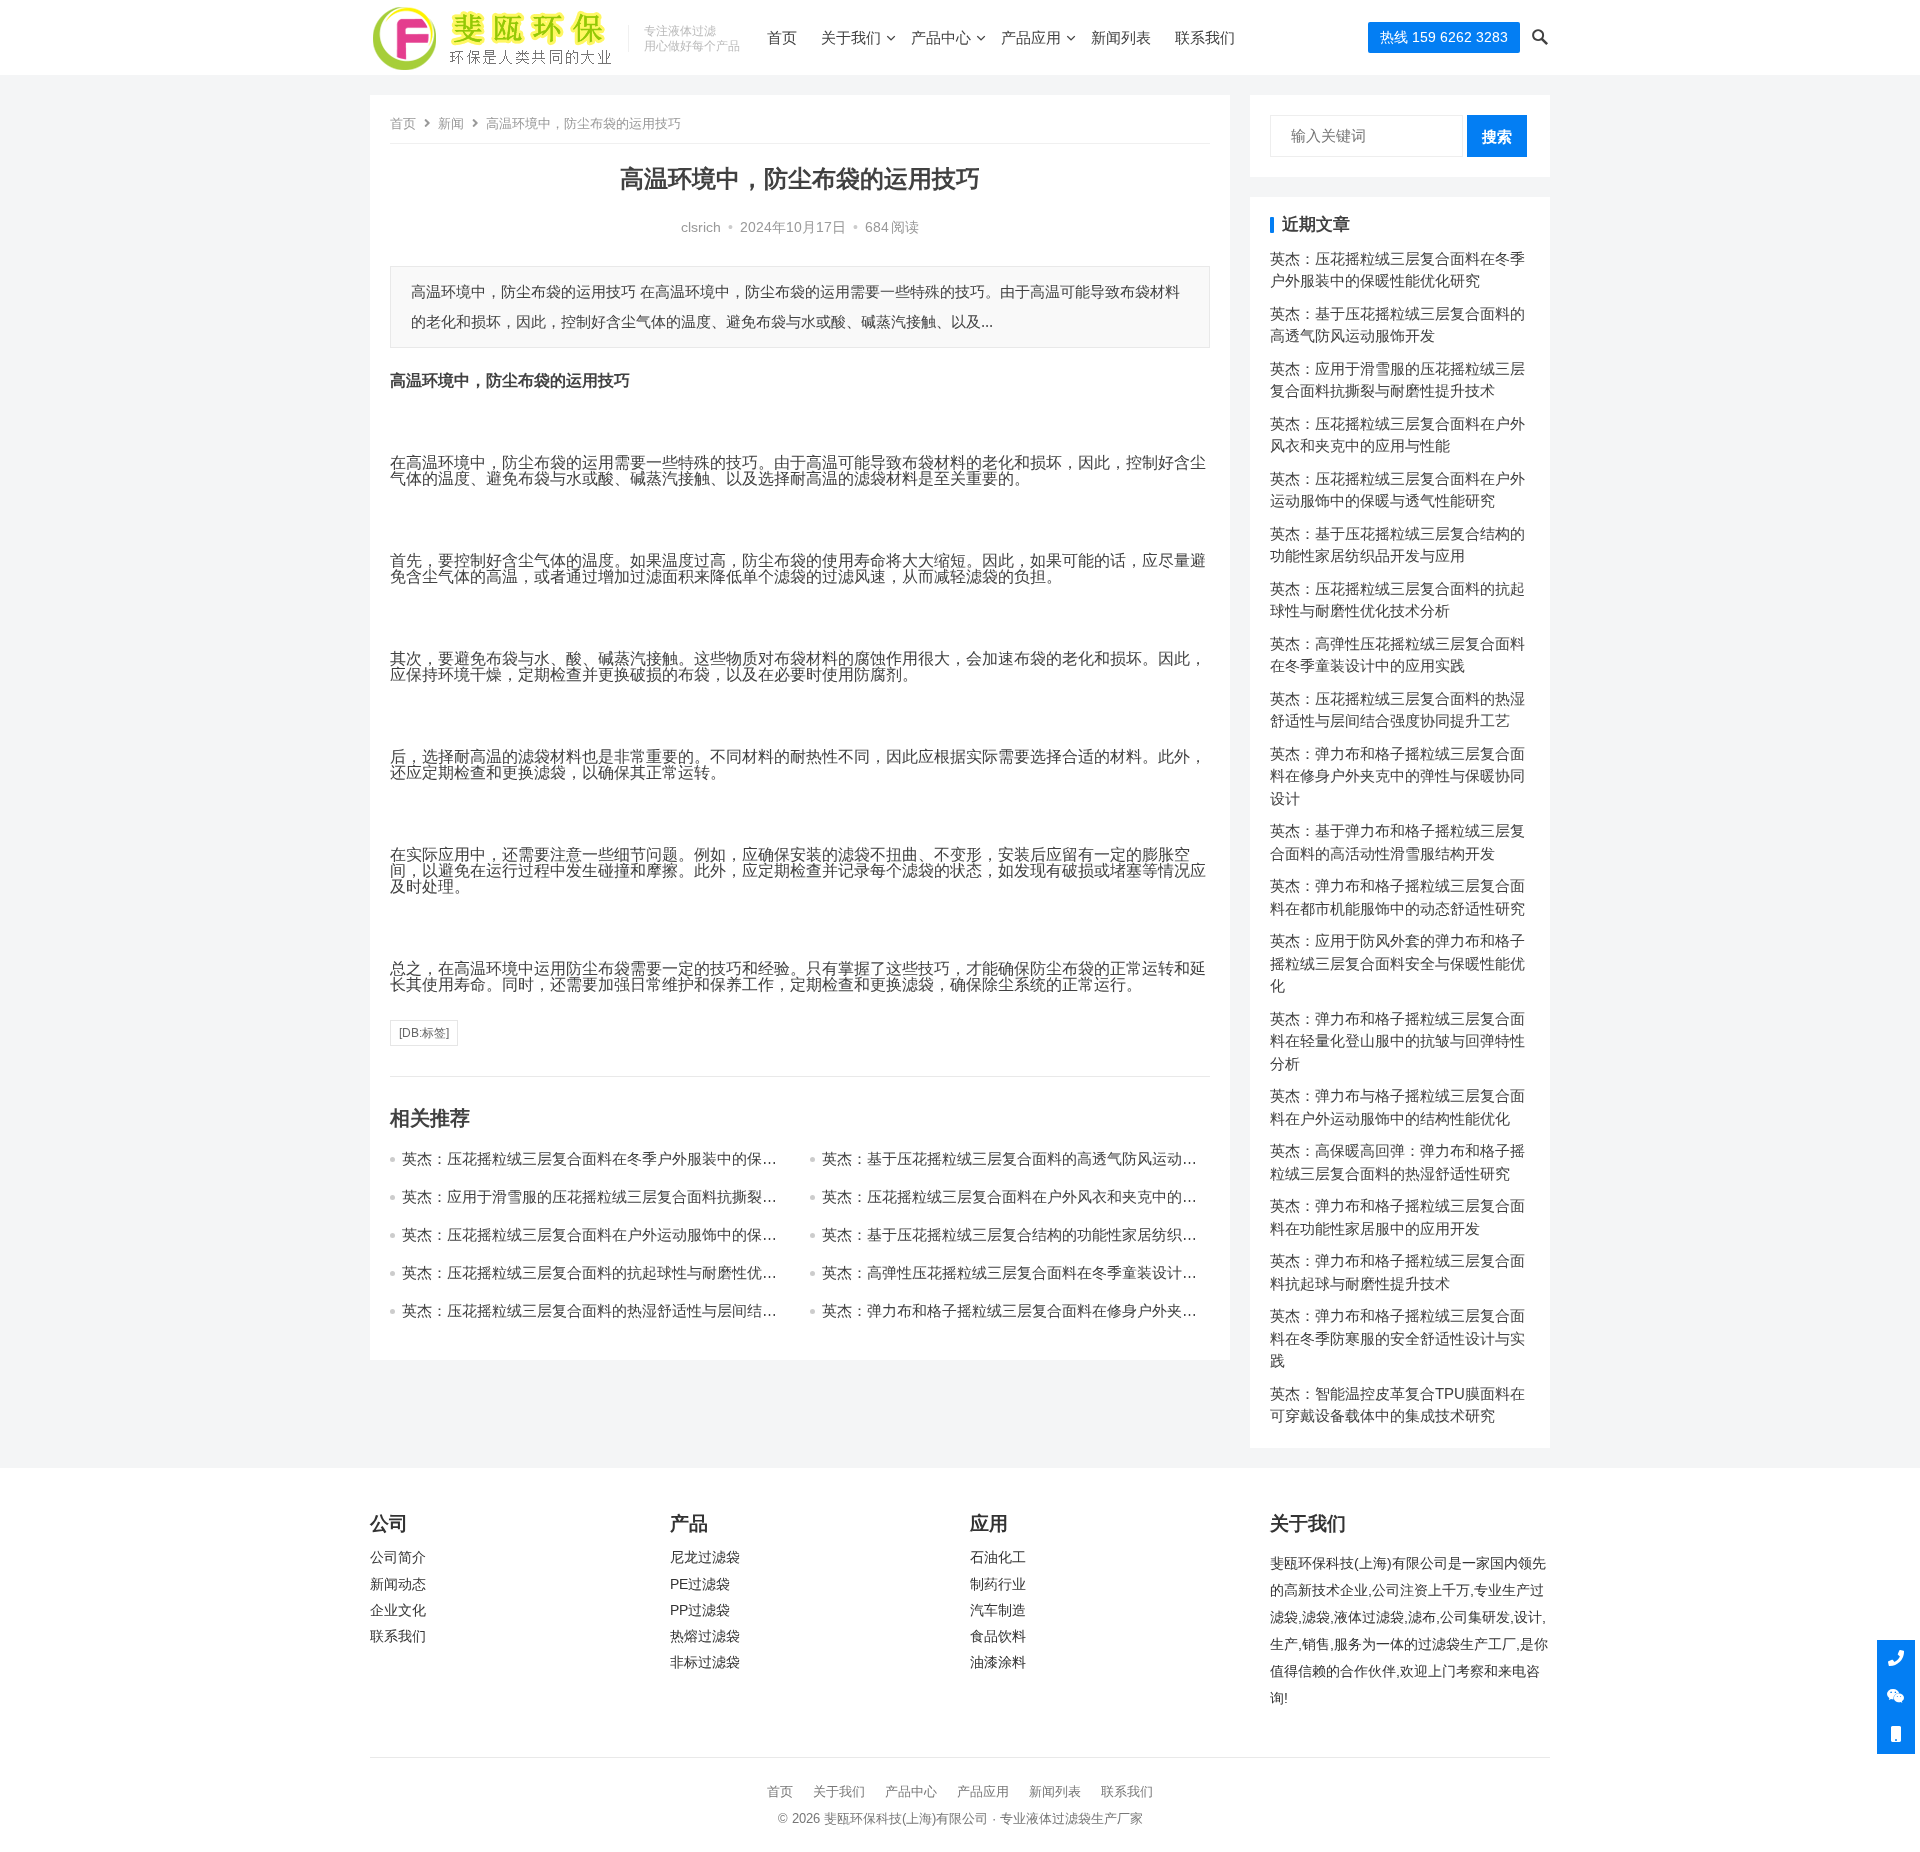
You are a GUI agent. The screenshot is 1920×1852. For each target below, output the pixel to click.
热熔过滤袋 (705, 1636)
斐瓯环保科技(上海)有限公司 (906, 1818)
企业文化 (398, 1610)
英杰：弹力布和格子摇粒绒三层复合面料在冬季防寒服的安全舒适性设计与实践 (1397, 1338)
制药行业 (998, 1584)
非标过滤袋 (705, 1662)
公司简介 (398, 1557)
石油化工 (998, 1557)
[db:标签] (424, 1033)
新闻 (451, 123)
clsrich (701, 227)
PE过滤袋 (700, 1584)
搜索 (1497, 136)
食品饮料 (998, 1636)
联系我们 (1205, 37)
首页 (782, 37)
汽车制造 (998, 1610)
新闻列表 (1121, 37)
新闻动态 (398, 1584)
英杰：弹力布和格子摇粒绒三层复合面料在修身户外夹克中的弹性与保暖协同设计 (1397, 776)
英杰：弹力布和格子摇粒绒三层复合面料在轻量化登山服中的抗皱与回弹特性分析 (1397, 1041)
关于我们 (851, 37)
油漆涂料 (998, 1662)
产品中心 (941, 37)
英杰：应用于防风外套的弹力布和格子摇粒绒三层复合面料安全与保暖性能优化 (1397, 963)
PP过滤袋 (700, 1610)
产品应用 (1031, 37)
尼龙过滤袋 (705, 1557)
